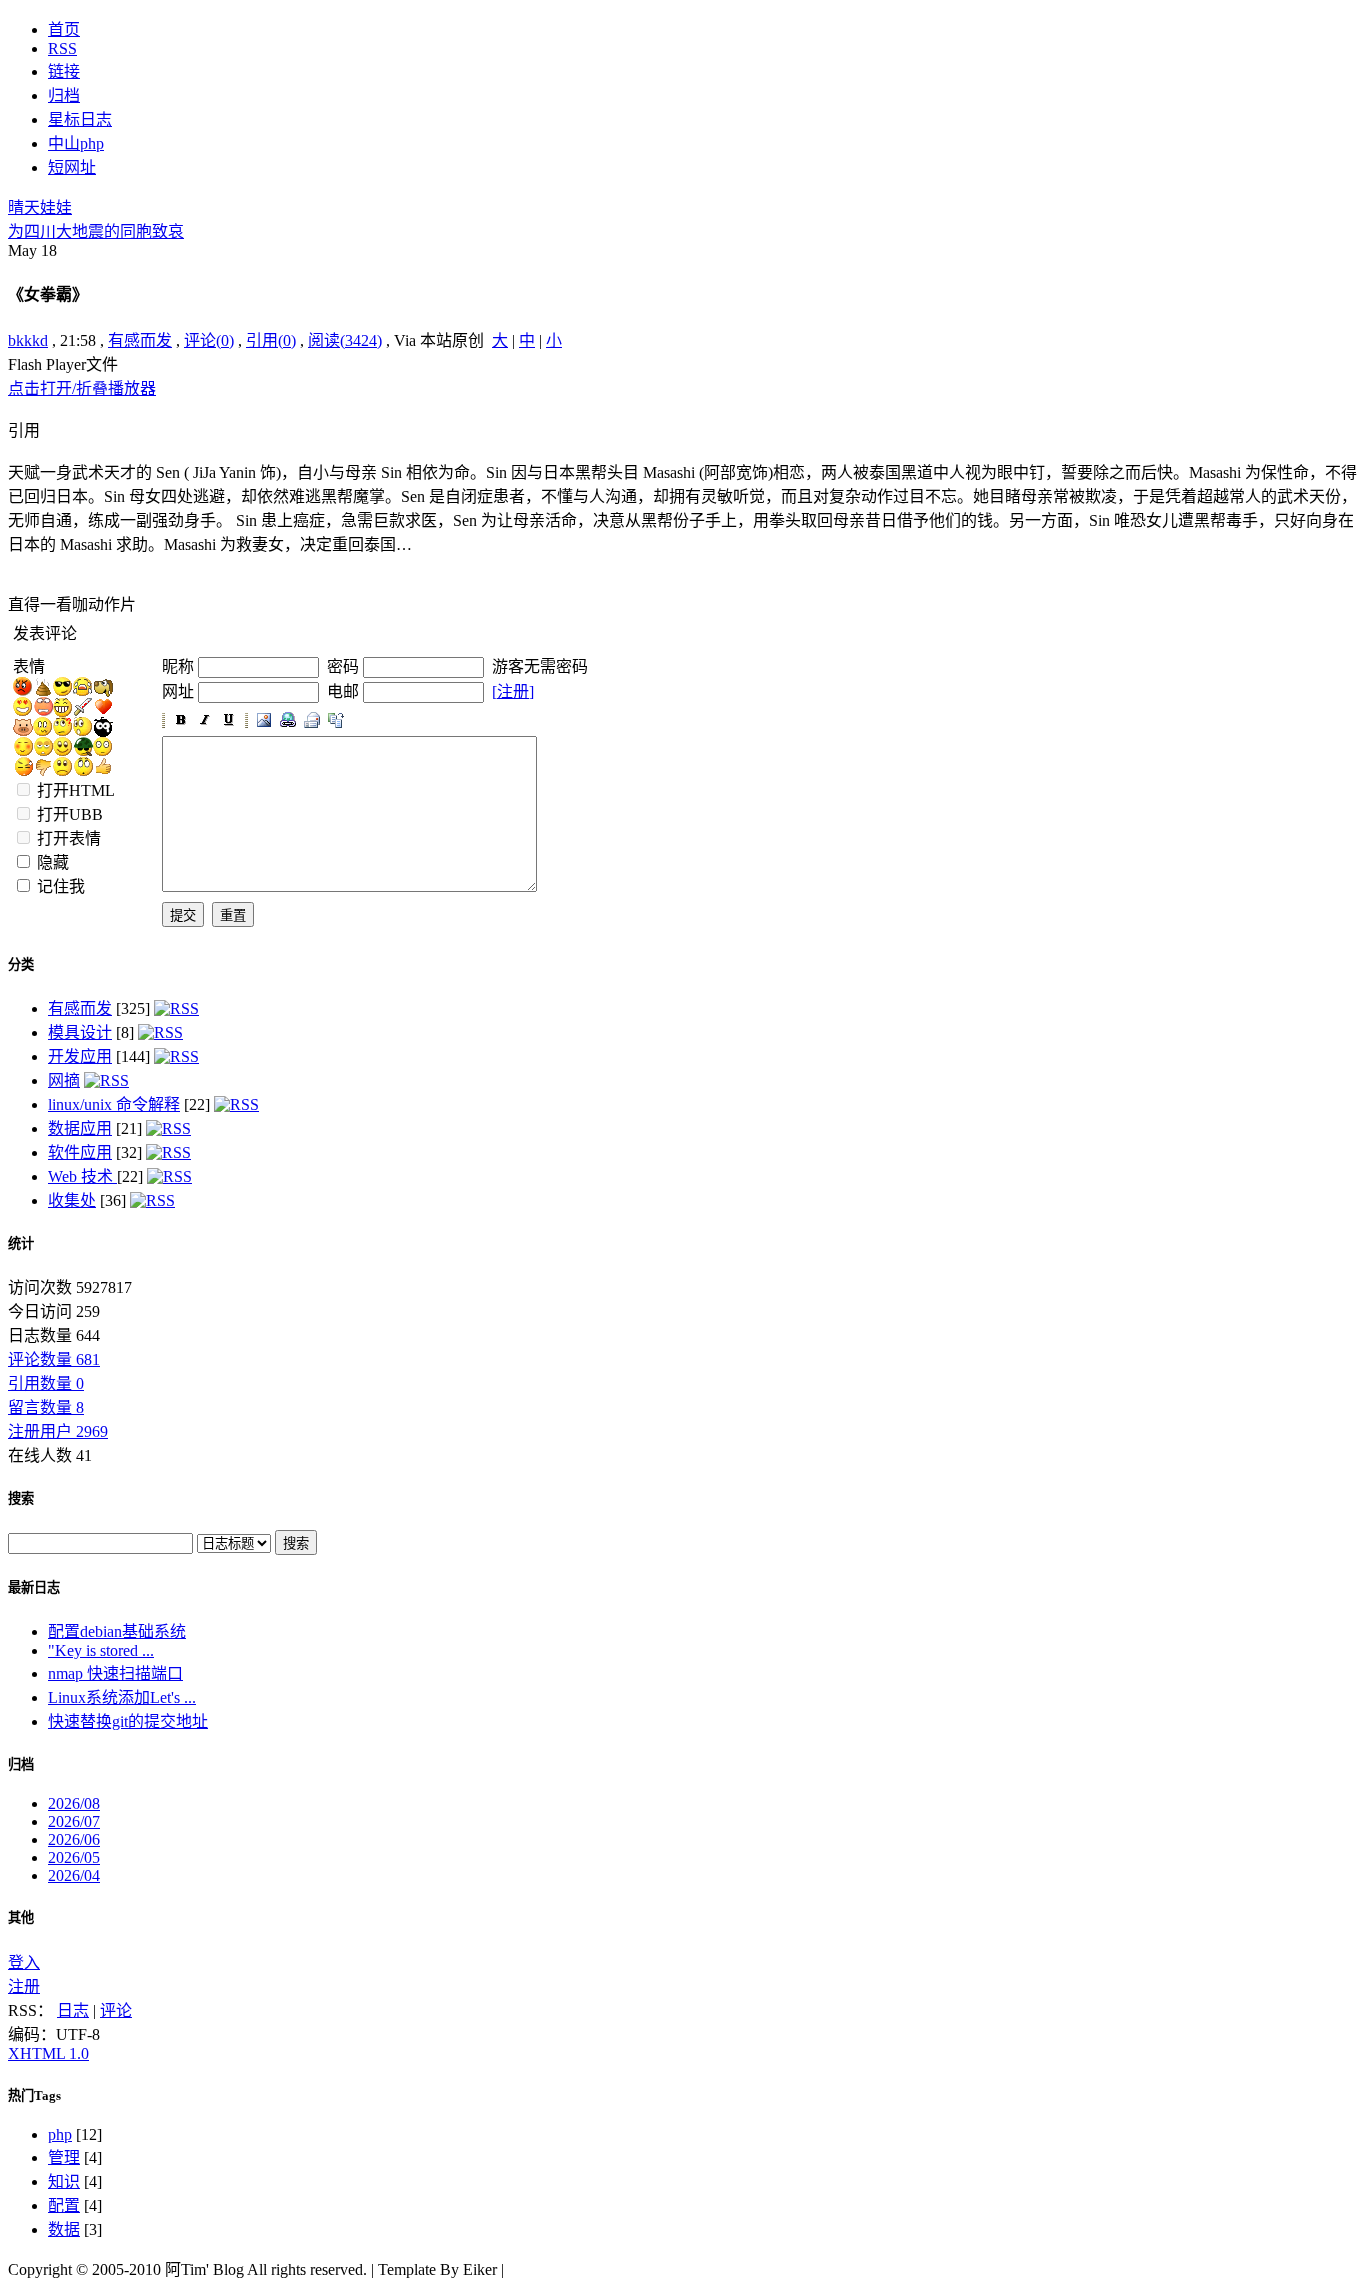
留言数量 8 (46, 1407)
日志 (73, 2010)
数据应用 (80, 1128)
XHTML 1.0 (48, 2053)
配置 (64, 2205)
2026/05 (74, 1857)
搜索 (21, 1498)
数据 (64, 2229)
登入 (24, 1962)
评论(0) (209, 340)
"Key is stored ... (101, 1650)
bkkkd (28, 340)
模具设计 (80, 1032)
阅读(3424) (345, 340)
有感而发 (140, 340)
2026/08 (74, 1803)
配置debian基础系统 (117, 1631)
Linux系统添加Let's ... (122, 1697)
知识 (64, 2181)
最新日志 (34, 1587)
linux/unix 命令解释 (114, 1104)
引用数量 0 (46, 1383)
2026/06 (74, 1839)
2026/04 (74, 1875)
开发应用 (80, 1056)
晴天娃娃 (40, 207)
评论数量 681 (54, 1359)
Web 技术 (82, 1176)
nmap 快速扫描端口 (115, 1673)
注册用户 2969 (58, 1431)
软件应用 (80, 1152)
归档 (21, 1764)
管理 (64, 2157)
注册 (24, 1986)
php (60, 2134)
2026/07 (74, 1821)
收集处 (72, 1200)
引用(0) (271, 340)
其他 (21, 1917)
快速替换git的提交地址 (128, 1721)
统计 (21, 1243)
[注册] (513, 691)
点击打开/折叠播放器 (82, 388)
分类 (21, 964)
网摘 (64, 1080)
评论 (116, 2010)
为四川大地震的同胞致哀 (96, 231)
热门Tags (34, 2095)
